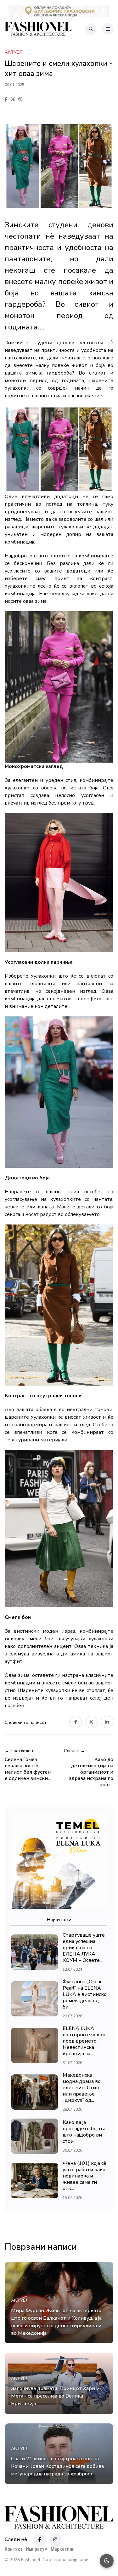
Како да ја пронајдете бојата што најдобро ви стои (84, 2132)
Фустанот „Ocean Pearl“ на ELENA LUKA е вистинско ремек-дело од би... (85, 1994)
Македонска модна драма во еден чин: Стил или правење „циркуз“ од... (82, 2088)
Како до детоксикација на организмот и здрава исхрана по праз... (91, 1772)
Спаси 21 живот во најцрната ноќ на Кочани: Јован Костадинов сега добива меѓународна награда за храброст (57, 2466)
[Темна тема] (107, 2561)
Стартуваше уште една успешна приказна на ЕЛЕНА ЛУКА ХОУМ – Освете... (84, 1948)
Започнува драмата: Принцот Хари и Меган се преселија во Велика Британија (55, 2396)
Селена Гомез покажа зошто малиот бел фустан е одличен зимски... (28, 1769)
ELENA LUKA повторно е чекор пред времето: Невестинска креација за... (84, 2041)
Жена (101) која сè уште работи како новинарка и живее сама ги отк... (84, 2176)
